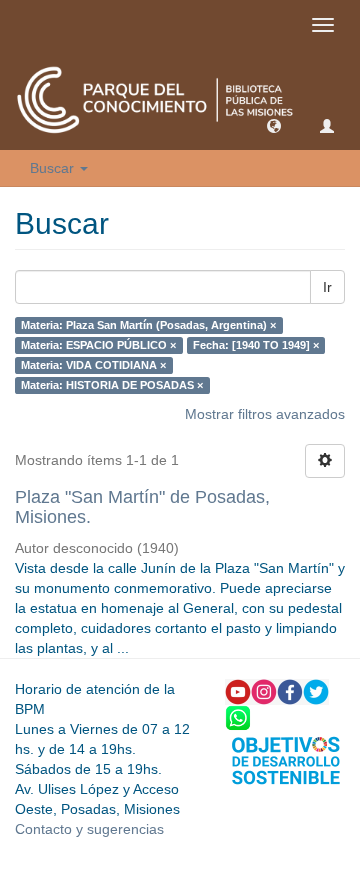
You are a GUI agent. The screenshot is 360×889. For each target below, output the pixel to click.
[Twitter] (316, 690)
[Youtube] (238, 690)
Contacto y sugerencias (89, 829)
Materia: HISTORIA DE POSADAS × (112, 385)
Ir (327, 287)
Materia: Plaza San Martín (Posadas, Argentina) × (148, 325)
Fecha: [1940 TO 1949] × (256, 345)
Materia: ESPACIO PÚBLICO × (98, 345)
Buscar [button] (54, 168)
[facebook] (290, 690)
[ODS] (286, 759)
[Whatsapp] (238, 716)
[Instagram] (264, 690)
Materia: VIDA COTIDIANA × (93, 365)
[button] (274, 125)
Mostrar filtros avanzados (265, 414)
